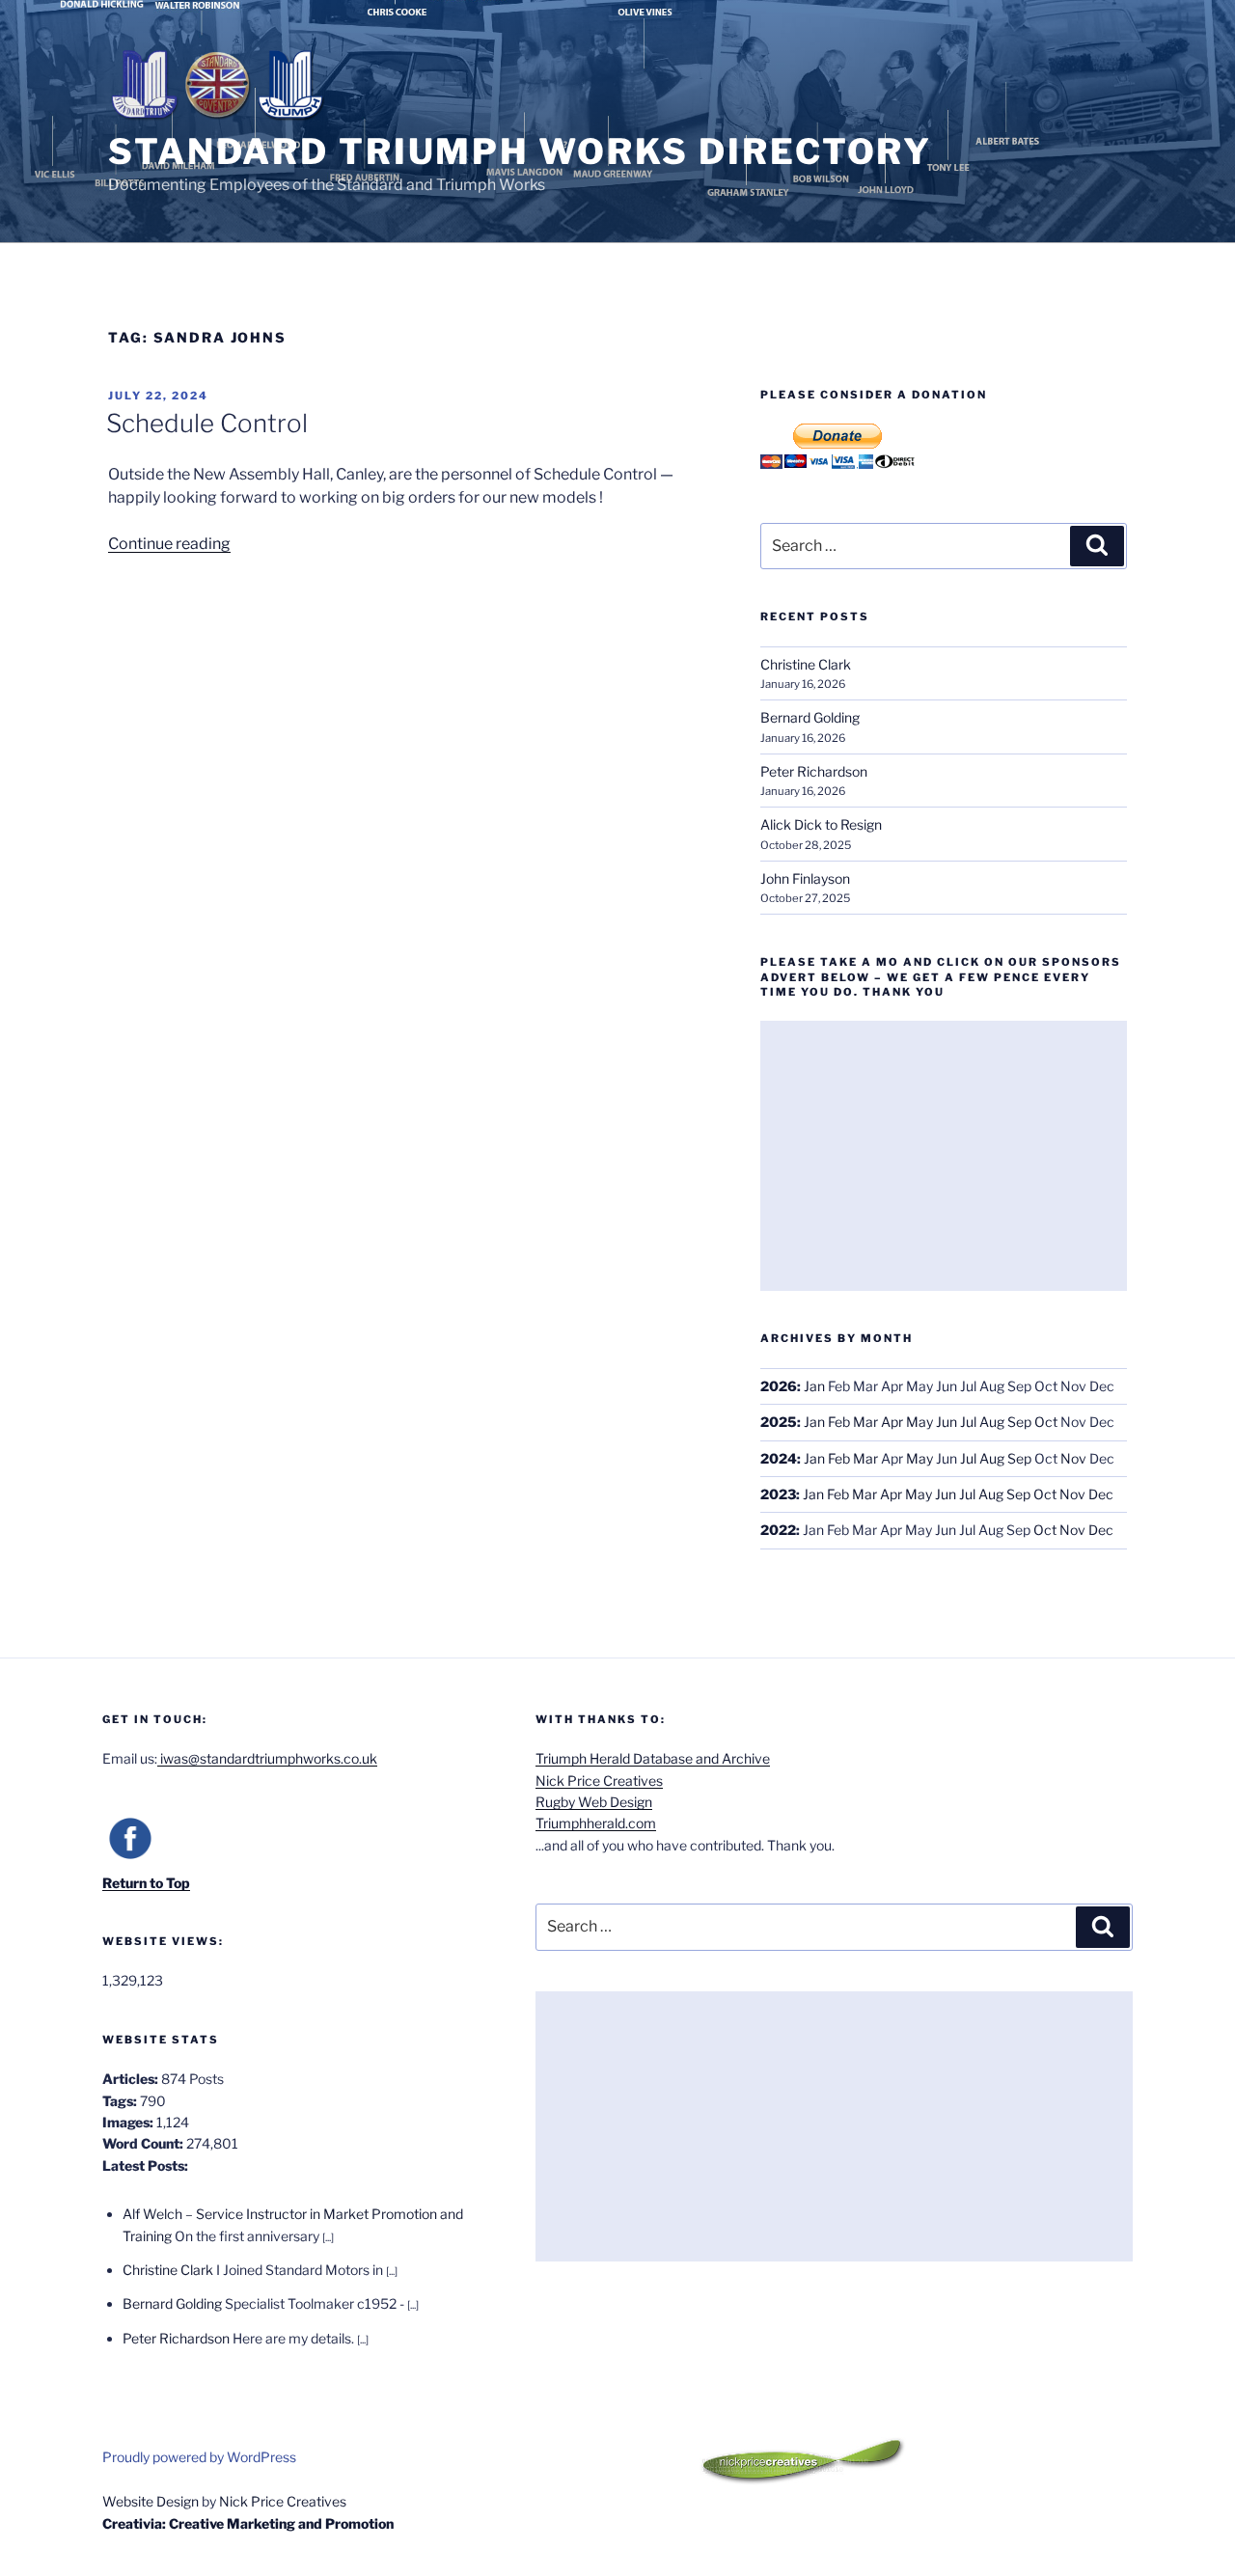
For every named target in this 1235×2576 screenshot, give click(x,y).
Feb (839, 1422)
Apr (892, 1422)
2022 (778, 1530)
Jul (968, 1422)
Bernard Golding (810, 717)
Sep (1019, 1422)
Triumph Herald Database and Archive (653, 1758)
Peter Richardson (814, 771)
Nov (1073, 1458)
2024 (779, 1458)
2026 (779, 1386)
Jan (814, 1386)
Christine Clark (806, 664)
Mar (865, 1422)
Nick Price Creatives (599, 1781)
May (919, 1422)
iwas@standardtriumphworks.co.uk (267, 1758)
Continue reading (169, 544)
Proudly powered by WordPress (199, 2457)
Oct (1046, 1422)
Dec (1101, 1494)
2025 (779, 1422)
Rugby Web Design (594, 1802)
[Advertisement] (944, 1156)
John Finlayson (805, 878)
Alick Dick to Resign (821, 824)
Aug (992, 1422)
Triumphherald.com (596, 1823)
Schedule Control (207, 423)
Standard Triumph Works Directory (520, 151)
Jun (947, 1422)
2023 (778, 1494)
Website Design (151, 2501)
